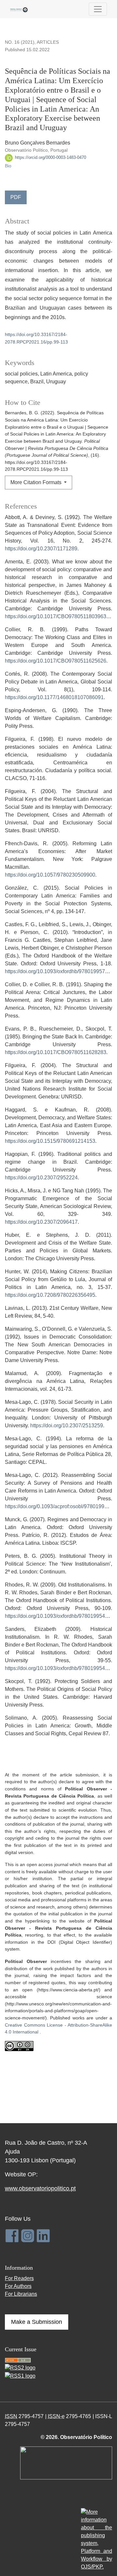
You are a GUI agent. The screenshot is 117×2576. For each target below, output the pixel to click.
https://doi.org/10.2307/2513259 (67, 1426)
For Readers (19, 2278)
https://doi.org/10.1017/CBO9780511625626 (56, 661)
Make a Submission (37, 2322)
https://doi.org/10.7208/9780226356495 (50, 1295)
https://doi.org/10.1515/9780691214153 (50, 1141)
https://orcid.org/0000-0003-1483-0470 (50, 157)
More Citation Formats (37, 482)
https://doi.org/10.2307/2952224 (41, 1178)
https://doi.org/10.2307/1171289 (41, 549)
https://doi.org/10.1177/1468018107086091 (54, 697)
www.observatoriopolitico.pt (40, 2188)
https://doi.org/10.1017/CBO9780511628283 (56, 1052)
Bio (8, 166)
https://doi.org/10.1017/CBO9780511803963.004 (61, 616)
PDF (16, 197)
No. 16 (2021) (20, 42)
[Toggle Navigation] (98, 9)
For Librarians (21, 2294)
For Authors (18, 2286)
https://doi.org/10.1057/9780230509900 (50, 875)
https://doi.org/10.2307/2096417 (41, 1222)
